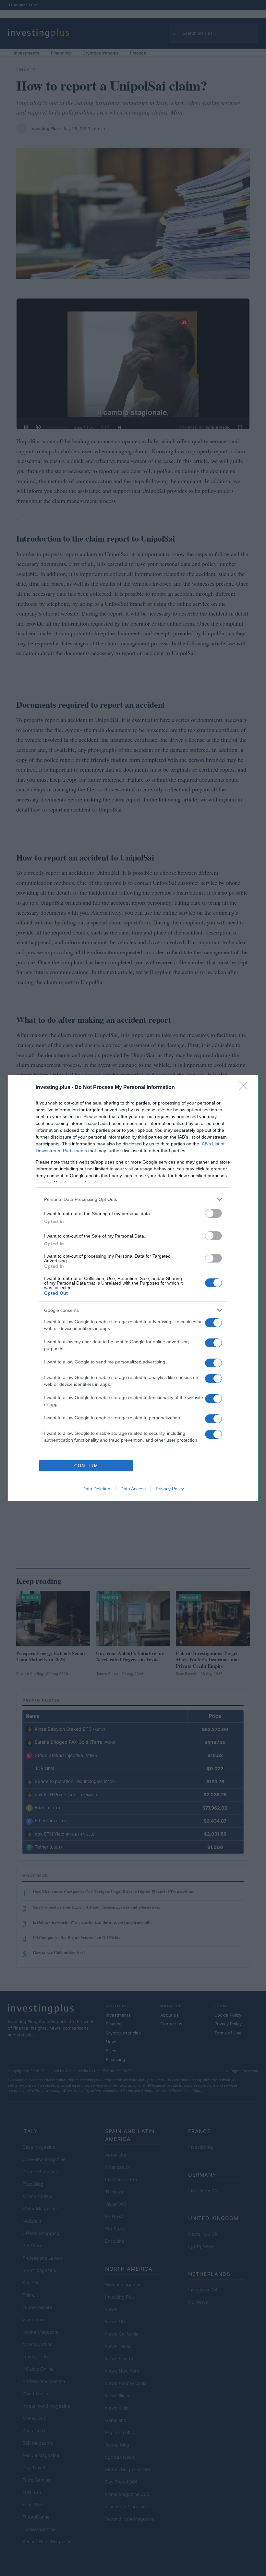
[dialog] (133, 1288)
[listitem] (133, 1199)
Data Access (133, 1489)
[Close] (245, 1088)
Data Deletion (96, 1489)
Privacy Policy (170, 1489)
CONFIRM (86, 1466)
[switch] (213, 1213)
